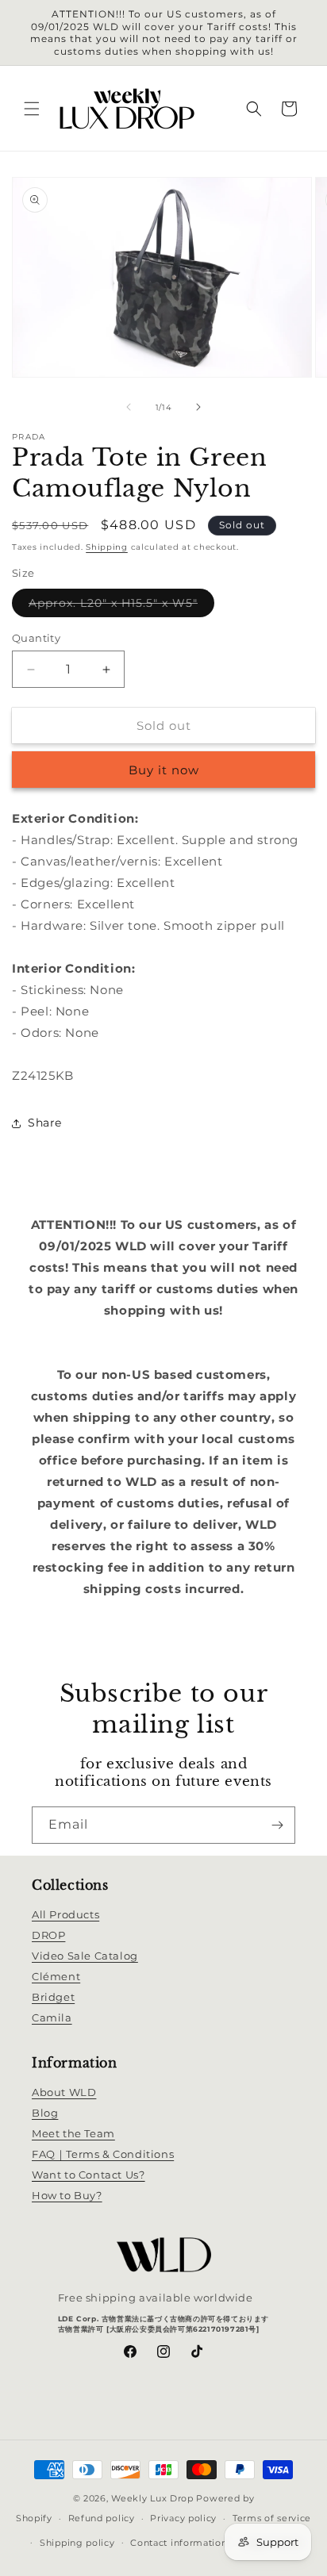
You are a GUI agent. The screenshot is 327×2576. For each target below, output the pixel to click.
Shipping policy (77, 2543)
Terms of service (272, 2518)
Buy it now (164, 770)
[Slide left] (129, 407)
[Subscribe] (277, 1825)
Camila (52, 2017)
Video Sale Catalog (85, 1956)
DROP (48, 1935)
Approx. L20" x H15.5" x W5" (121, 606)
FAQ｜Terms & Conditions (103, 2154)
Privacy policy (183, 2518)
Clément (56, 1976)
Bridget (53, 1997)
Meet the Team (73, 2133)
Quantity (36, 638)
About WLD (64, 2092)
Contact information (179, 2543)
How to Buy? (67, 2195)
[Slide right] (198, 407)
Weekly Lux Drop (152, 2498)
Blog (45, 2113)
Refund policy (102, 2518)
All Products (65, 1914)
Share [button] (45, 1123)
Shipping (107, 547)
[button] (32, 109)
